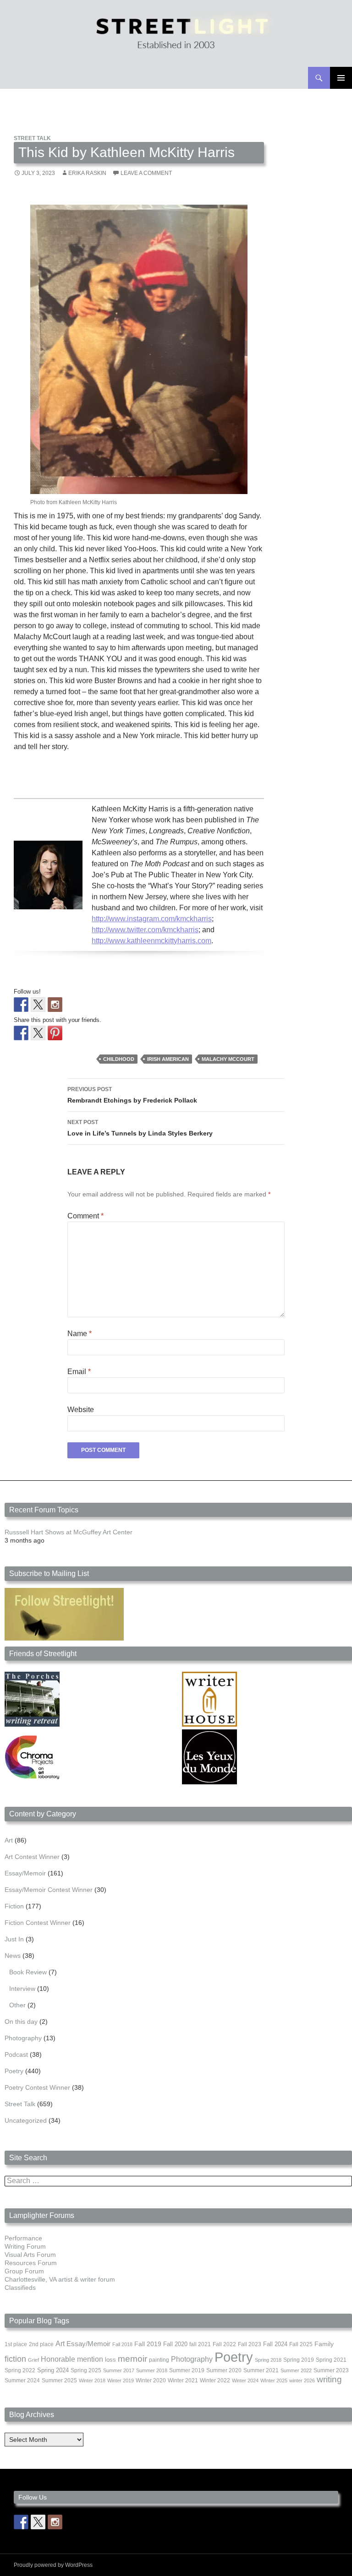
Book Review (28, 1972)
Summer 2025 (59, 2380)
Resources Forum (31, 2263)
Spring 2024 (53, 2370)
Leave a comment (146, 173)
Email (79, 1372)
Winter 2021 (183, 2380)
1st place (16, 2344)
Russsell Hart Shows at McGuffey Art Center (69, 1532)
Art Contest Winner (32, 1857)
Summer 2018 (152, 2370)
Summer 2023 (331, 2370)
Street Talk (32, 138)
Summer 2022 (296, 2370)
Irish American (168, 1059)
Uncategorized (26, 2120)
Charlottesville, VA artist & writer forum (60, 2279)
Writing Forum (25, 2246)
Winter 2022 (215, 2380)
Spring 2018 (268, 2360)
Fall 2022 (224, 2344)
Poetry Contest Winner (37, 2087)
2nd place (41, 2344)
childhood (119, 1059)
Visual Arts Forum (30, 2255)
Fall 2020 (175, 2344)
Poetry (14, 2071)
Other (17, 2005)
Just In (14, 1939)
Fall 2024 (275, 2344)
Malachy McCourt (228, 1059)
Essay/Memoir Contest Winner (49, 1890)
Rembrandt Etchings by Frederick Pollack (132, 1095)
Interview (22, 1989)
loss (110, 2360)
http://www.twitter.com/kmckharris (145, 930)
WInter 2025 (274, 2380)
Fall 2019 (148, 2344)
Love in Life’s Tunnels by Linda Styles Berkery (140, 1128)
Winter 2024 (245, 2380)
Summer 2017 (119, 2370)
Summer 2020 (224, 2370)
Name (80, 1334)
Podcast (16, 2054)
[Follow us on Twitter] (38, 1005)
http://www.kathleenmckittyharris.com (151, 941)
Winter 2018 (92, 2380)
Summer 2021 (261, 2370)
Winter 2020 (151, 2380)
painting (159, 2360)
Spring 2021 (331, 2360)
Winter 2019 (121, 2380)
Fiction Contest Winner (38, 1923)
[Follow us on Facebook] (21, 1005)
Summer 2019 (187, 2370)
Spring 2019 (299, 2360)
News (13, 1956)
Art (9, 1840)
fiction (15, 2359)
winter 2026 (302, 2380)
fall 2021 (200, 2344)
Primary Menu (341, 78)
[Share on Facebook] (21, 1033)
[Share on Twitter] (38, 1033)
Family (324, 2344)
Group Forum (24, 2271)
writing (329, 2379)
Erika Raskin (87, 173)
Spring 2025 (86, 2370)
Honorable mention (72, 2359)
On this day (21, 2022)
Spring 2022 (20, 2370)
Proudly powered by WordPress (53, 2565)
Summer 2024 (22, 2380)
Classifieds (20, 2288)
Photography (23, 2038)
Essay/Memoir (25, 1873)
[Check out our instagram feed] (55, 1005)
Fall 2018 (122, 2344)
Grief (33, 2360)
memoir (132, 2359)
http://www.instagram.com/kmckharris (152, 919)
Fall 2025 (301, 2344)
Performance (23, 2238)
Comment (85, 1216)
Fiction (14, 1906)
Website (81, 1410)
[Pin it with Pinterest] (55, 1033)
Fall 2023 (250, 2344)
